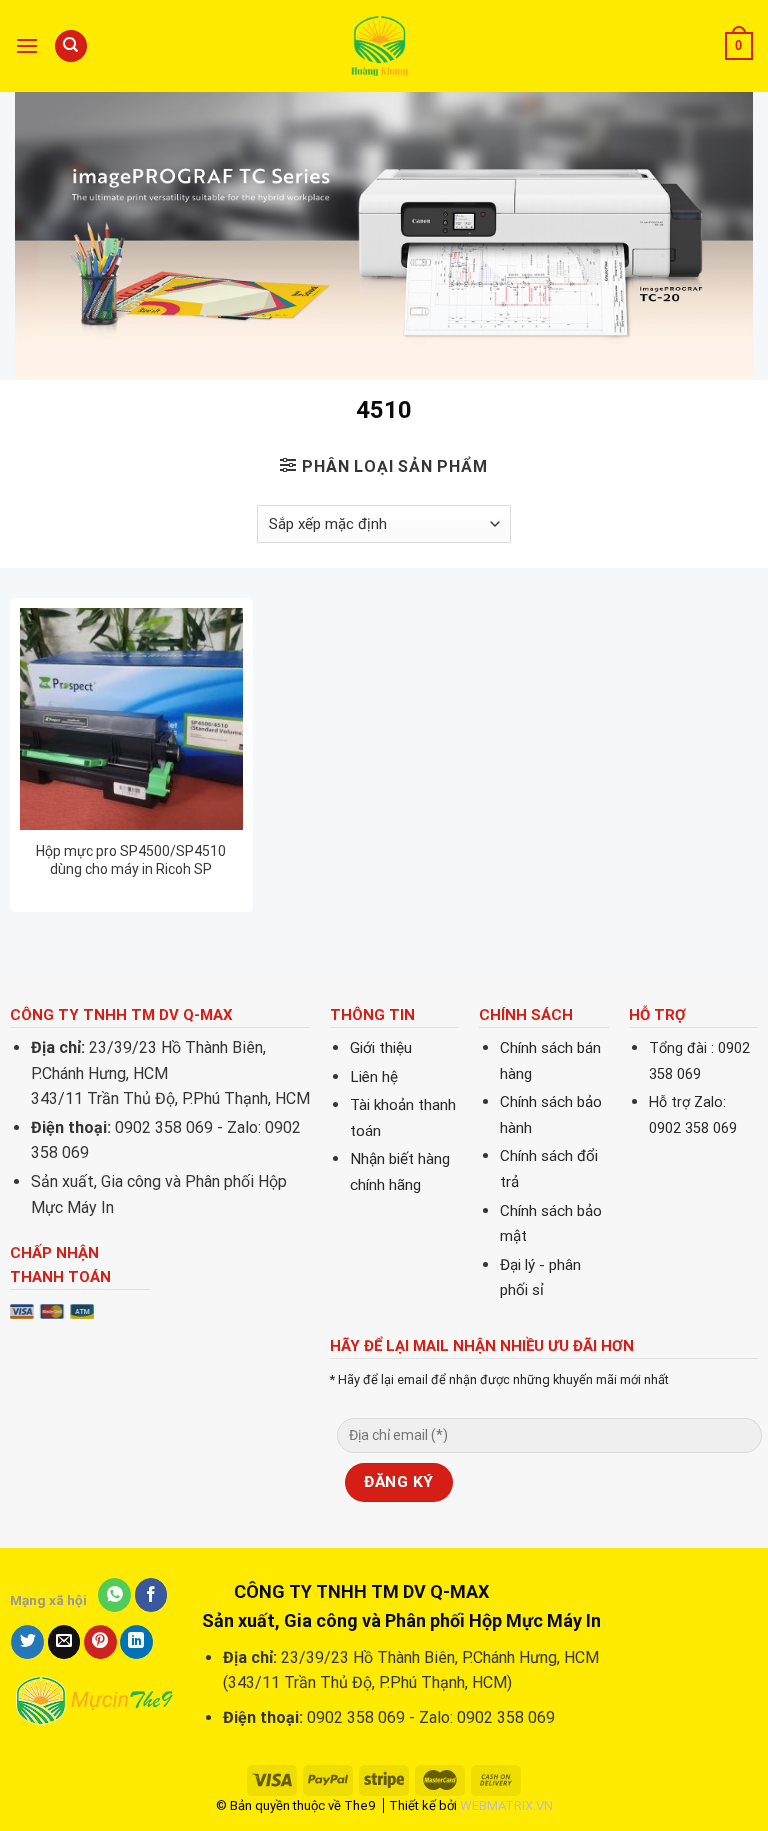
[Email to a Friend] (64, 1642)
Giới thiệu (381, 1048)
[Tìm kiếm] (71, 46)
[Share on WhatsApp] (114, 1595)
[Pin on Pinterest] (100, 1642)
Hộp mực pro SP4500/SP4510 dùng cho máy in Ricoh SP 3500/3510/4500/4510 (131, 860)
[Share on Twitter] (27, 1642)
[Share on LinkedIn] (136, 1642)
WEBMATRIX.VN (506, 1805)
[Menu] (27, 45)
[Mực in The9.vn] (384, 45)
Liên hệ (374, 1077)
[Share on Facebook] (151, 1595)
